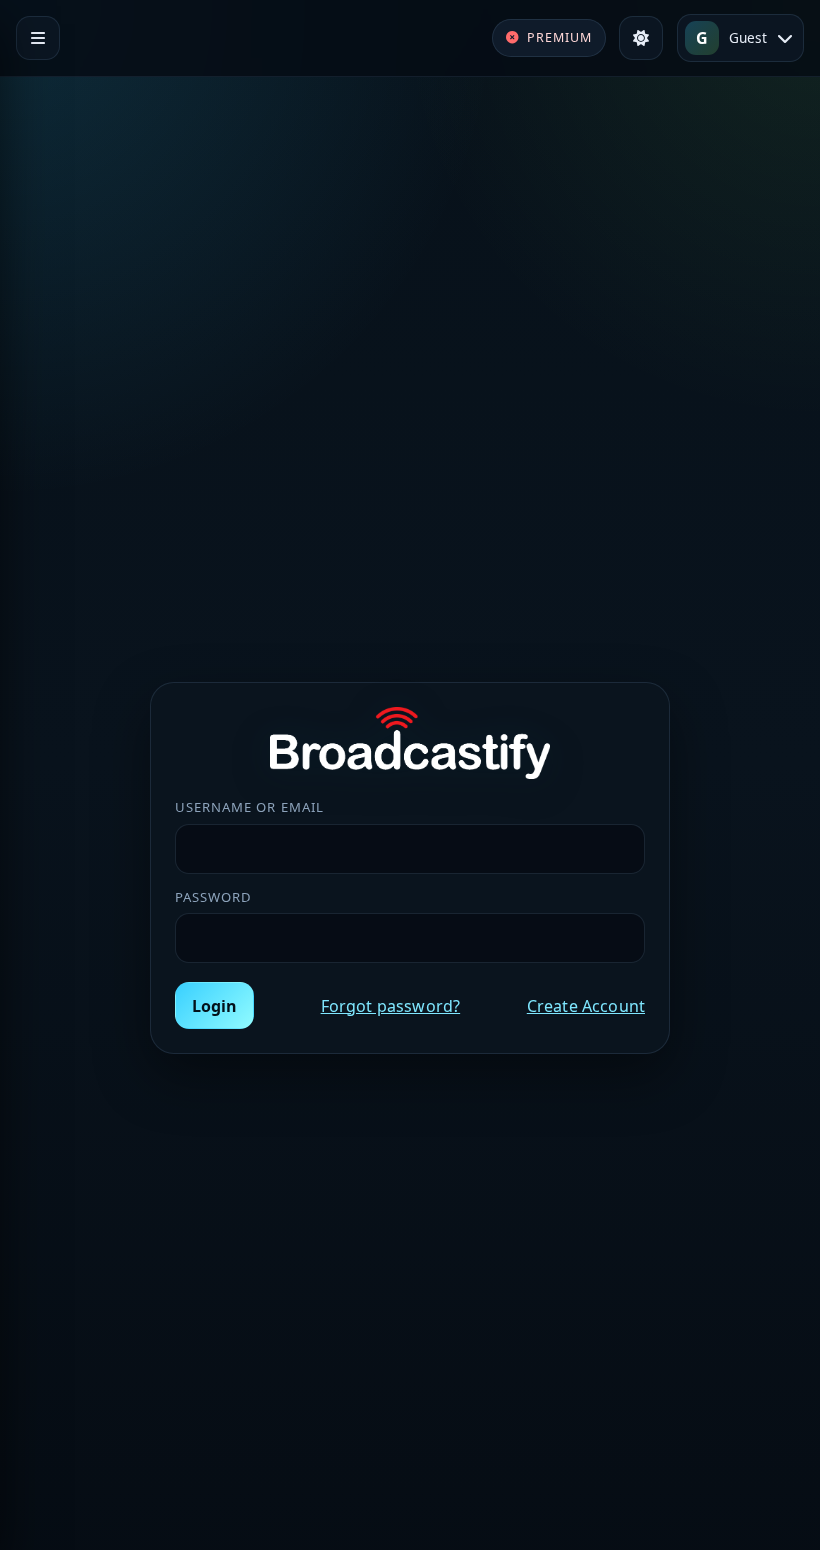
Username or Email (249, 807)
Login (214, 1006)
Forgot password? (391, 1006)
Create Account (586, 1006)
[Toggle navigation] (38, 38)
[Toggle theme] (641, 38)
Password (213, 897)
